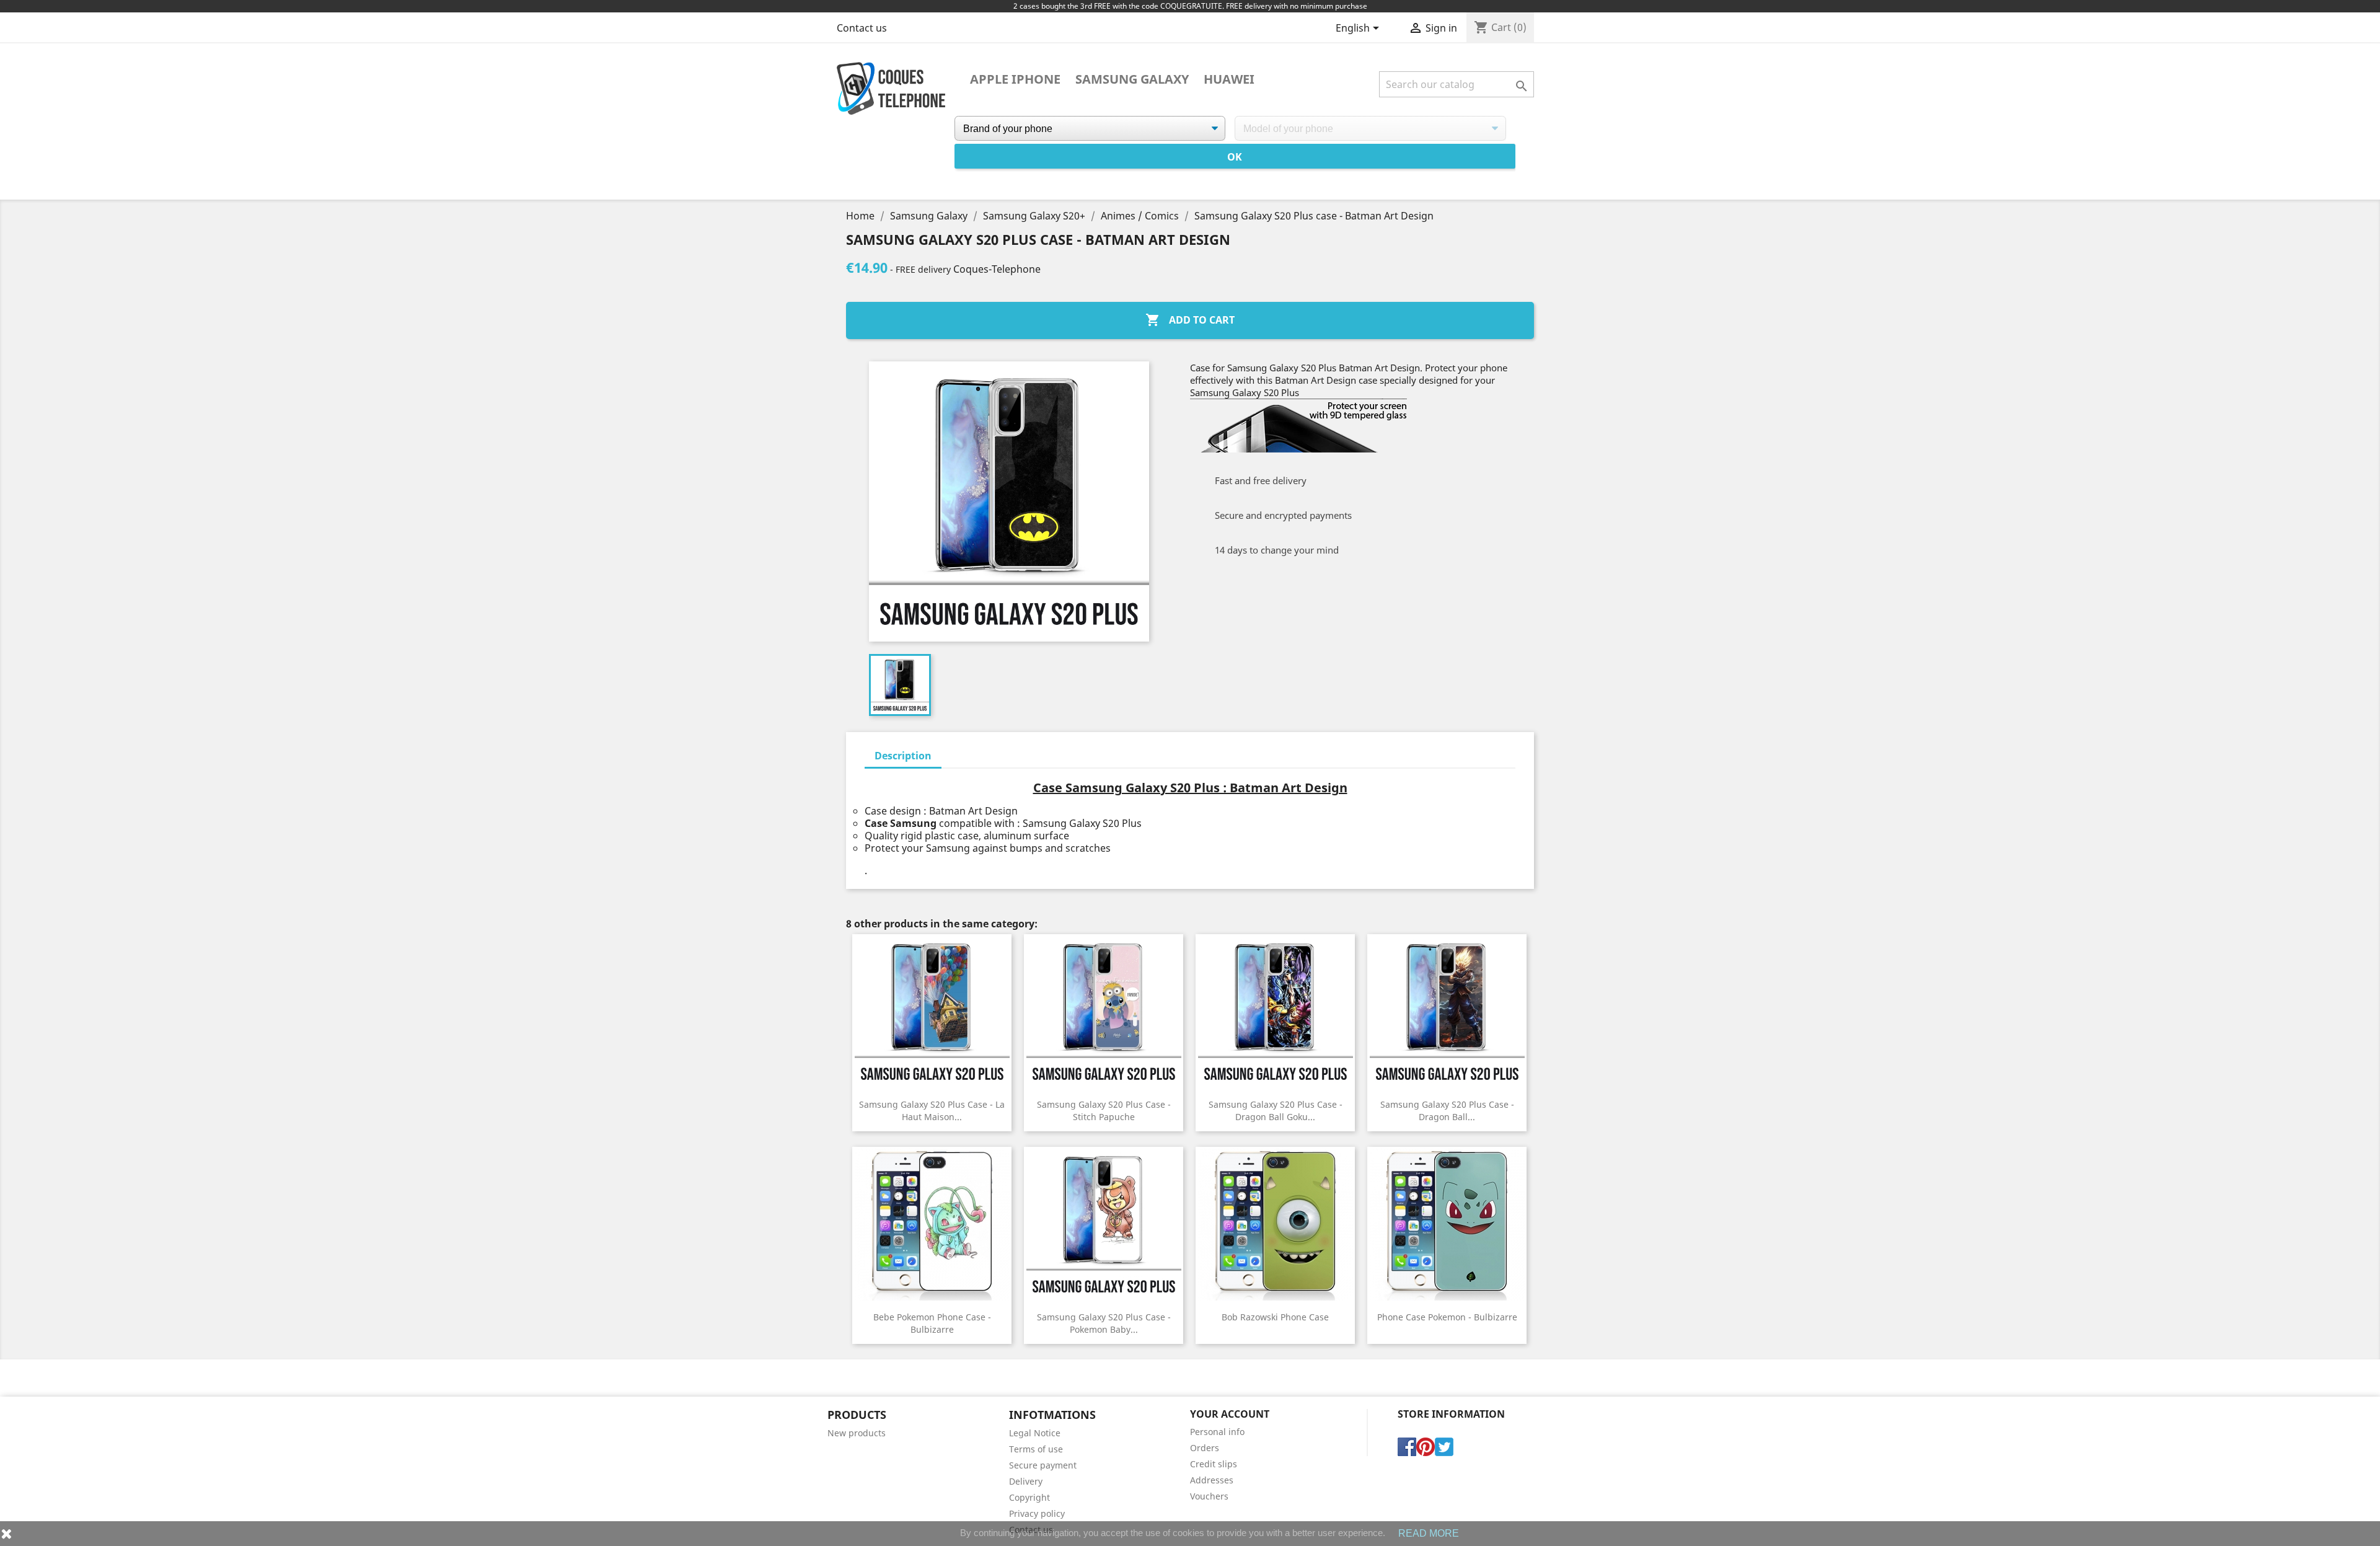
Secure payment (1043, 1465)
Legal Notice (1035, 1433)
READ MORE (1429, 1533)
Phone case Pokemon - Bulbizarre (1447, 1317)
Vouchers (1209, 1496)
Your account (1230, 1414)
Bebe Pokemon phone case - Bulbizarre (932, 1323)
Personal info (1217, 1432)
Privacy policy (1037, 1513)
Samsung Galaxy (1132, 79)
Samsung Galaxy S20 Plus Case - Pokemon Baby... (1104, 1323)
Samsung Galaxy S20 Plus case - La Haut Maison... (932, 1111)
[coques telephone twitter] (1444, 1446)
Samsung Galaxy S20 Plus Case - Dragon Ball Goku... (1276, 1111)
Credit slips (1214, 1464)
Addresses (1212, 1480)
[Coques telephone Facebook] (1407, 1446)
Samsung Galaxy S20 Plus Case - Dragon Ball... (1447, 1111)
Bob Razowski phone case (1275, 1317)
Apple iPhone (1015, 79)
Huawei (1229, 79)
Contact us (862, 28)
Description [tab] (903, 756)
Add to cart (1190, 320)
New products (857, 1433)
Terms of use (1036, 1449)
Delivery (1026, 1481)
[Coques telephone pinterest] (1426, 1446)
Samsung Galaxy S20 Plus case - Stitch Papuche (1104, 1111)
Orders (1205, 1448)
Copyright (1029, 1497)
